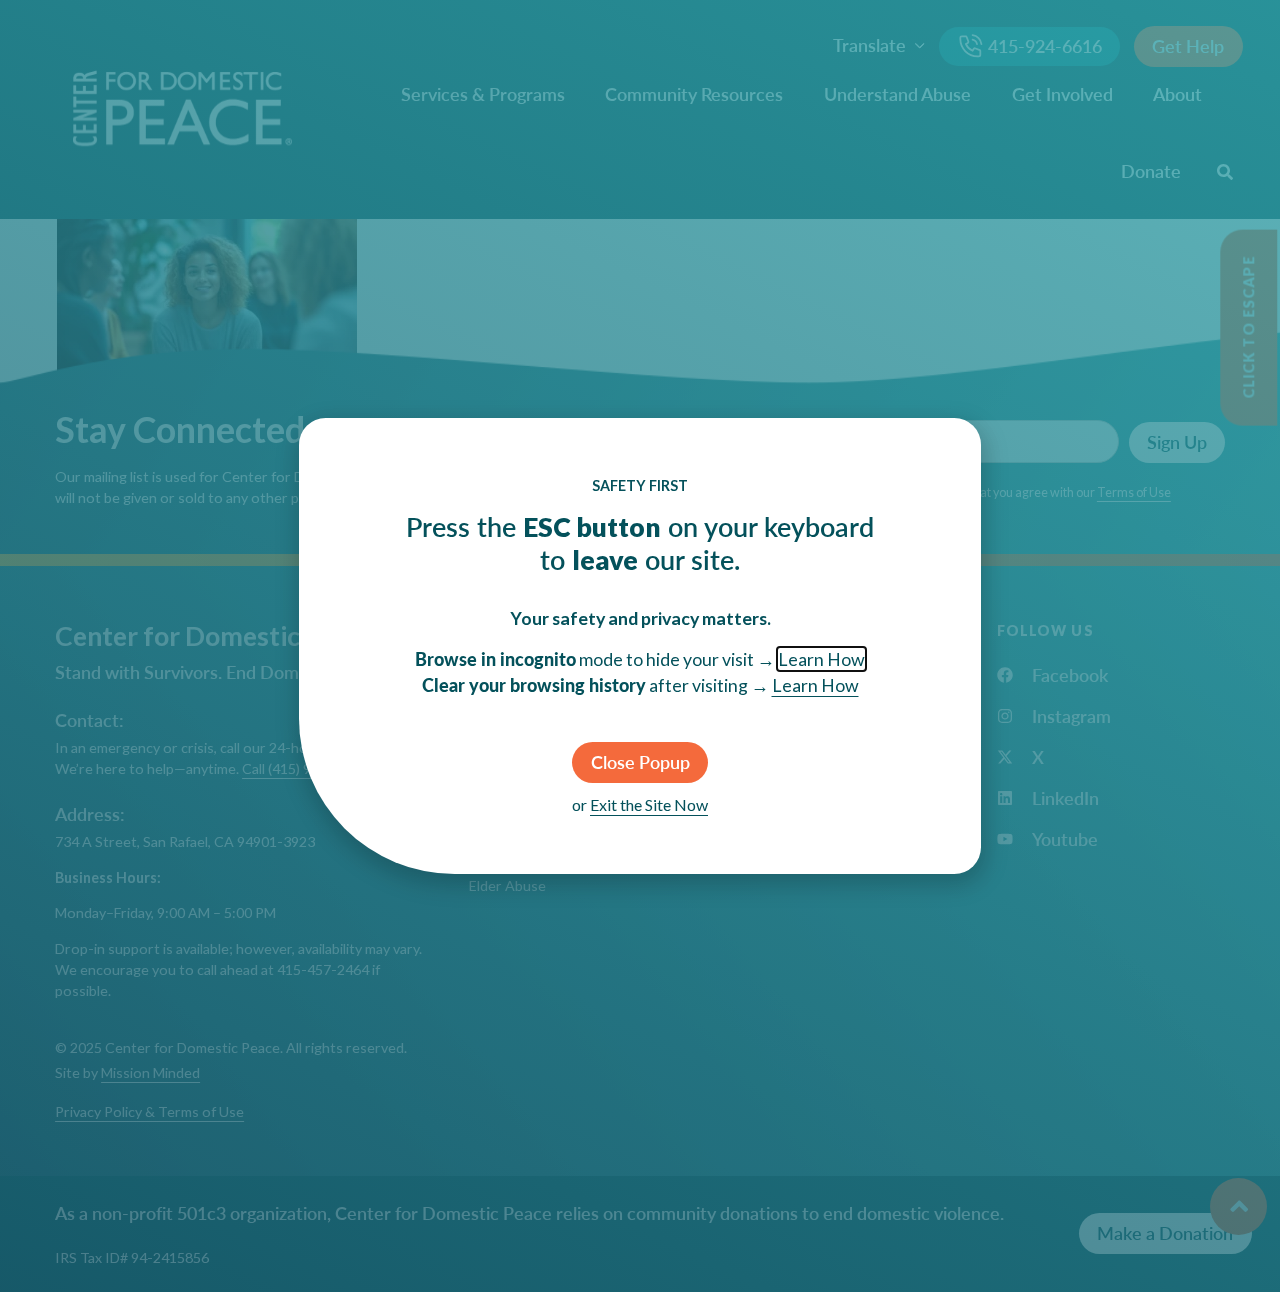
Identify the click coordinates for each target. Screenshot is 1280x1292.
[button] (639, 762)
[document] (640, 646)
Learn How (821, 659)
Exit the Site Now (649, 804)
